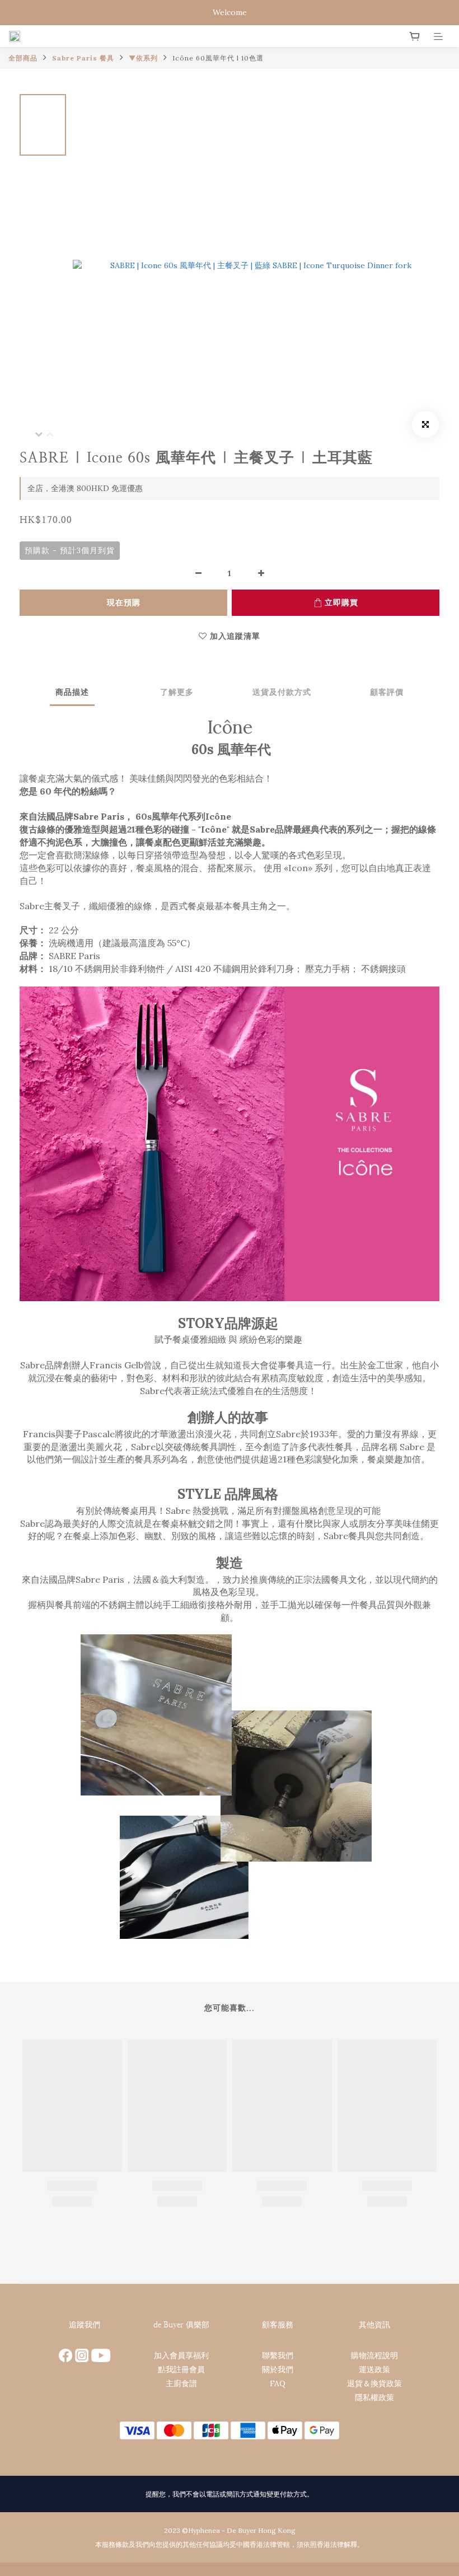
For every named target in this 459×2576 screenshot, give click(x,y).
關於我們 (278, 2369)
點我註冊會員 (181, 2369)
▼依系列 (143, 58)
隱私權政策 (374, 2397)
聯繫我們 (278, 2355)
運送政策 (374, 2369)
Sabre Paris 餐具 (83, 58)
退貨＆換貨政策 (374, 2383)
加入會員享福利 (181, 2355)
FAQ (278, 2383)
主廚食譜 (181, 2383)
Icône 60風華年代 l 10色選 (218, 58)
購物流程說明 (374, 2355)
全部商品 (23, 58)
